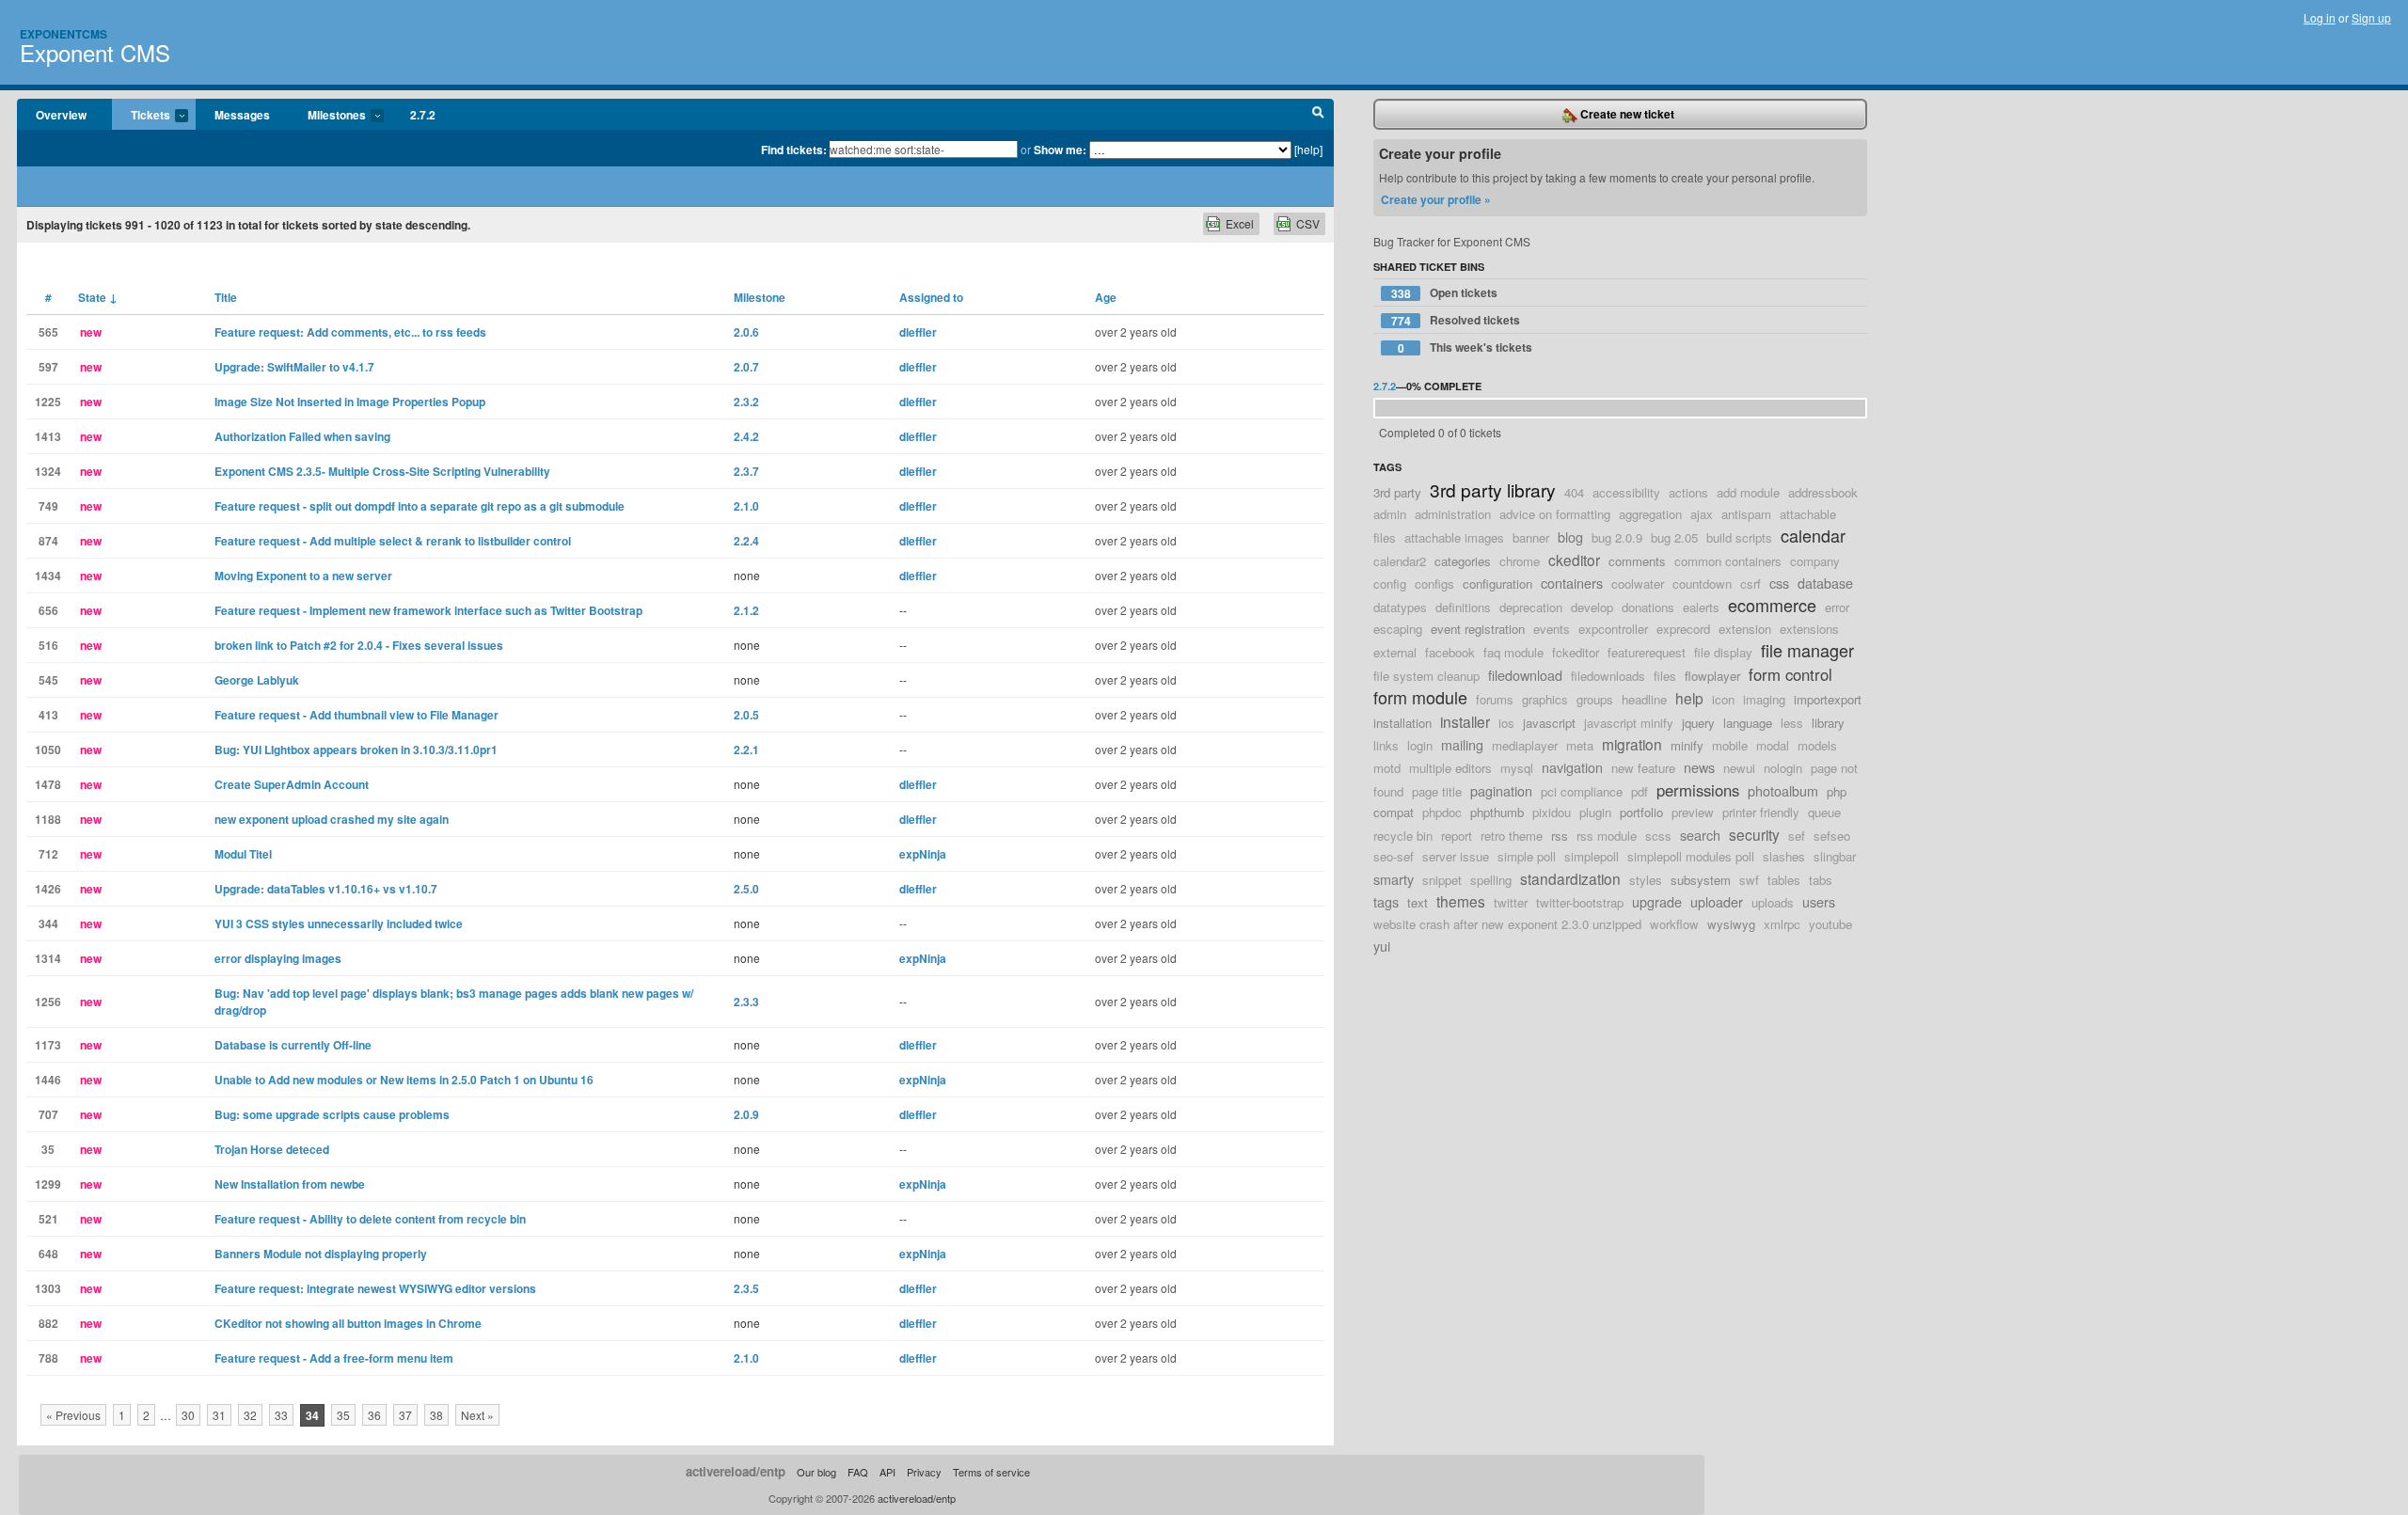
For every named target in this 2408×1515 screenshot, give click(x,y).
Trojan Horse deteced (272, 1149)
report (1457, 836)
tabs (1821, 880)
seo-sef (1394, 856)
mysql (1517, 768)
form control (1790, 674)
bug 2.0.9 (1617, 537)
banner (1531, 537)
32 (250, 1415)
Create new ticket (1626, 114)
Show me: (1060, 150)
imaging (1764, 699)
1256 (48, 1002)
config (1390, 584)
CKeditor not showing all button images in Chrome (348, 1323)
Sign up (2371, 17)
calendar (1813, 535)
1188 (48, 819)
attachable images (1454, 537)
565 (48, 332)
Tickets (141, 116)
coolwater (1638, 584)
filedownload (1525, 675)
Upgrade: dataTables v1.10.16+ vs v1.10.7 (326, 889)
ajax (1702, 514)
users (1819, 901)
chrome (1520, 561)
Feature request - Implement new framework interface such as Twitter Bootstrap (428, 610)
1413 (48, 436)
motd (1387, 768)
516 (48, 645)
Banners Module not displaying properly (321, 1254)
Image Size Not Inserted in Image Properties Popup (350, 402)
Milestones (327, 116)
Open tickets (1445, 293)
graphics (1545, 699)
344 (48, 923)
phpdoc (1442, 812)
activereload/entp (736, 1471)
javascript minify (1629, 723)
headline (1644, 699)
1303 (48, 1288)
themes (1461, 901)
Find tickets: (794, 150)
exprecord (1683, 629)
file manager (1807, 650)
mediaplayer (1525, 745)
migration (1632, 744)
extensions (1809, 629)
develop (1592, 607)
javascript (1549, 723)
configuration (1497, 584)
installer (1465, 721)
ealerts (1701, 607)
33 (281, 1415)
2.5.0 (746, 889)
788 (48, 1358)
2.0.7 (746, 367)
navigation (1572, 767)
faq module (1513, 652)
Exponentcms (63, 34)
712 (48, 854)
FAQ (858, 1472)
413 (48, 715)
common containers (1728, 561)
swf (1749, 880)
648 (48, 1254)
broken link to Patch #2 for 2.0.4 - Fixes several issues (359, 645)
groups (1595, 699)
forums (1495, 699)
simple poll (1527, 856)
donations (1648, 607)
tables (1784, 880)
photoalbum (1783, 790)
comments (1637, 561)
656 (48, 610)
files (1665, 676)
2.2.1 (746, 750)
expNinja (923, 854)
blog (1570, 537)
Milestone (760, 297)
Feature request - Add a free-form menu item (334, 1358)
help (1689, 698)
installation (1402, 723)
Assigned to (931, 297)
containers (1572, 583)
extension (1745, 629)
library (1828, 723)
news (1699, 767)
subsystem (1701, 880)
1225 (48, 402)
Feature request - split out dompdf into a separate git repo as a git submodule (420, 506)
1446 (48, 1080)
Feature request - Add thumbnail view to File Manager (356, 715)
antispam (1746, 514)
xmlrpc (1782, 924)
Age (1106, 297)
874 (48, 541)
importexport (1828, 699)
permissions (1698, 790)
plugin (1595, 812)
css (1779, 583)
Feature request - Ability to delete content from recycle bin (370, 1219)
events (1552, 629)
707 (48, 1114)
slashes (1784, 856)
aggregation (1650, 514)
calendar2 (1400, 561)
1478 (48, 784)
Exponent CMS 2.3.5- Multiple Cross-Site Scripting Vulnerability (382, 471)
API (887, 1472)
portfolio (1641, 812)
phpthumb (1497, 812)
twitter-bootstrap (1580, 902)
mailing (1462, 744)
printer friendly (1761, 812)
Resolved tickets (1456, 320)
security (1754, 834)
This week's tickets (1465, 347)
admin (1390, 514)
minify (1687, 745)
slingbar (1835, 856)
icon (1723, 699)
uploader (1717, 901)
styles (1646, 880)
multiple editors (1450, 768)
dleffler (918, 332)
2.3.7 (746, 471)
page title (1437, 791)
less (1792, 723)
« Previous (73, 1415)
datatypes (1400, 607)
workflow (1674, 924)
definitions (1463, 607)
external (1395, 652)
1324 (48, 471)
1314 (48, 958)
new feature (1643, 768)
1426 (48, 889)
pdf (1640, 791)
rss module (1607, 836)
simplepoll (1592, 856)
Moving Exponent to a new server (303, 576)
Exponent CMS (95, 52)
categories (1463, 561)
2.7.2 (423, 115)
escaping (1398, 629)
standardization (1570, 878)
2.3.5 (746, 1288)
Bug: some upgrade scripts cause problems (332, 1114)
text (1418, 902)
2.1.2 (746, 610)
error (1837, 607)
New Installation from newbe (290, 1184)
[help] (1308, 149)
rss (1560, 836)
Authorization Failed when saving (302, 436)
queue (1824, 812)
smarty (1394, 879)
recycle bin (1403, 836)
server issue (1456, 856)
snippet (1442, 880)
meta (1580, 745)
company (1815, 561)
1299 (48, 1184)
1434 (48, 576)
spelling (1491, 880)
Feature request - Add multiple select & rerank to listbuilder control (393, 541)
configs (1434, 584)
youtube (1830, 924)
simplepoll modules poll (1691, 856)
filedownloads (1608, 676)
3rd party (1397, 492)
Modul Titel (243, 854)
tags (1386, 901)
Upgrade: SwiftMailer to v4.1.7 (294, 367)
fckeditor (1576, 652)
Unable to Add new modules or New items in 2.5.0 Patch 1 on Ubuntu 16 (404, 1080)
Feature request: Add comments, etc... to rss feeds (350, 332)
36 (374, 1415)
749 (48, 506)
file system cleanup (1426, 676)
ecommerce (1772, 605)
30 (188, 1415)
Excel (1240, 223)
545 (48, 680)
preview (1693, 812)
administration (1453, 514)
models (1817, 745)
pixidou (1552, 812)
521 (48, 1219)
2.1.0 (746, 506)
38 (436, 1415)
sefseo (1832, 836)
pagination (1501, 790)
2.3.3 (746, 1002)
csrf (1751, 584)
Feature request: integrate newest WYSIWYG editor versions (375, 1288)
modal (1773, 745)
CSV (1308, 223)
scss (1658, 836)
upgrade (1657, 901)
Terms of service (991, 1472)
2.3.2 (746, 402)
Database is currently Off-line (293, 1045)
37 (405, 1415)
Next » (477, 1415)
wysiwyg (1731, 924)
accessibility (1626, 492)
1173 (48, 1045)
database (1825, 583)
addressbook (1823, 492)
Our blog (816, 1472)
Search (1318, 115)
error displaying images (278, 958)
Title (226, 297)
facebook (1450, 652)
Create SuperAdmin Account (292, 784)
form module (1420, 697)
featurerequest (1647, 652)
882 (48, 1323)
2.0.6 (746, 332)
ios (1506, 723)
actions (1688, 492)
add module (1748, 492)
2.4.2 (746, 436)
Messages (242, 115)
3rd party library (1493, 489)
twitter (1511, 902)
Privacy (924, 1472)
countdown (1702, 584)
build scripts (1739, 537)
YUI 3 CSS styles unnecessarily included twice (339, 923)
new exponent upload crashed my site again (332, 819)
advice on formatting (1555, 514)
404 (1574, 492)
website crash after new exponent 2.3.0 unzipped (1507, 924)
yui (1382, 946)
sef (1797, 836)
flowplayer (1712, 676)
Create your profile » (1436, 199)
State (98, 297)
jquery (1698, 723)
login (1420, 745)
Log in (2320, 17)
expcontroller (1613, 629)
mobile (1730, 745)
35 (48, 1149)
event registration (1478, 629)
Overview (61, 115)
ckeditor (1574, 560)
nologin (1783, 768)
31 (219, 1415)
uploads (1773, 902)
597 (48, 367)
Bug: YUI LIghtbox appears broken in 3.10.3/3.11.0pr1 (356, 750)
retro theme (1512, 836)
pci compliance (1582, 791)
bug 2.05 (1674, 537)
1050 (48, 750)
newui (1739, 768)
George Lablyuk (257, 680)
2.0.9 (746, 1114)
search (1700, 835)
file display (1723, 652)
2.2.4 (746, 541)
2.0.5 (746, 715)
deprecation (1531, 607)
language (1748, 723)
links (1386, 745)
